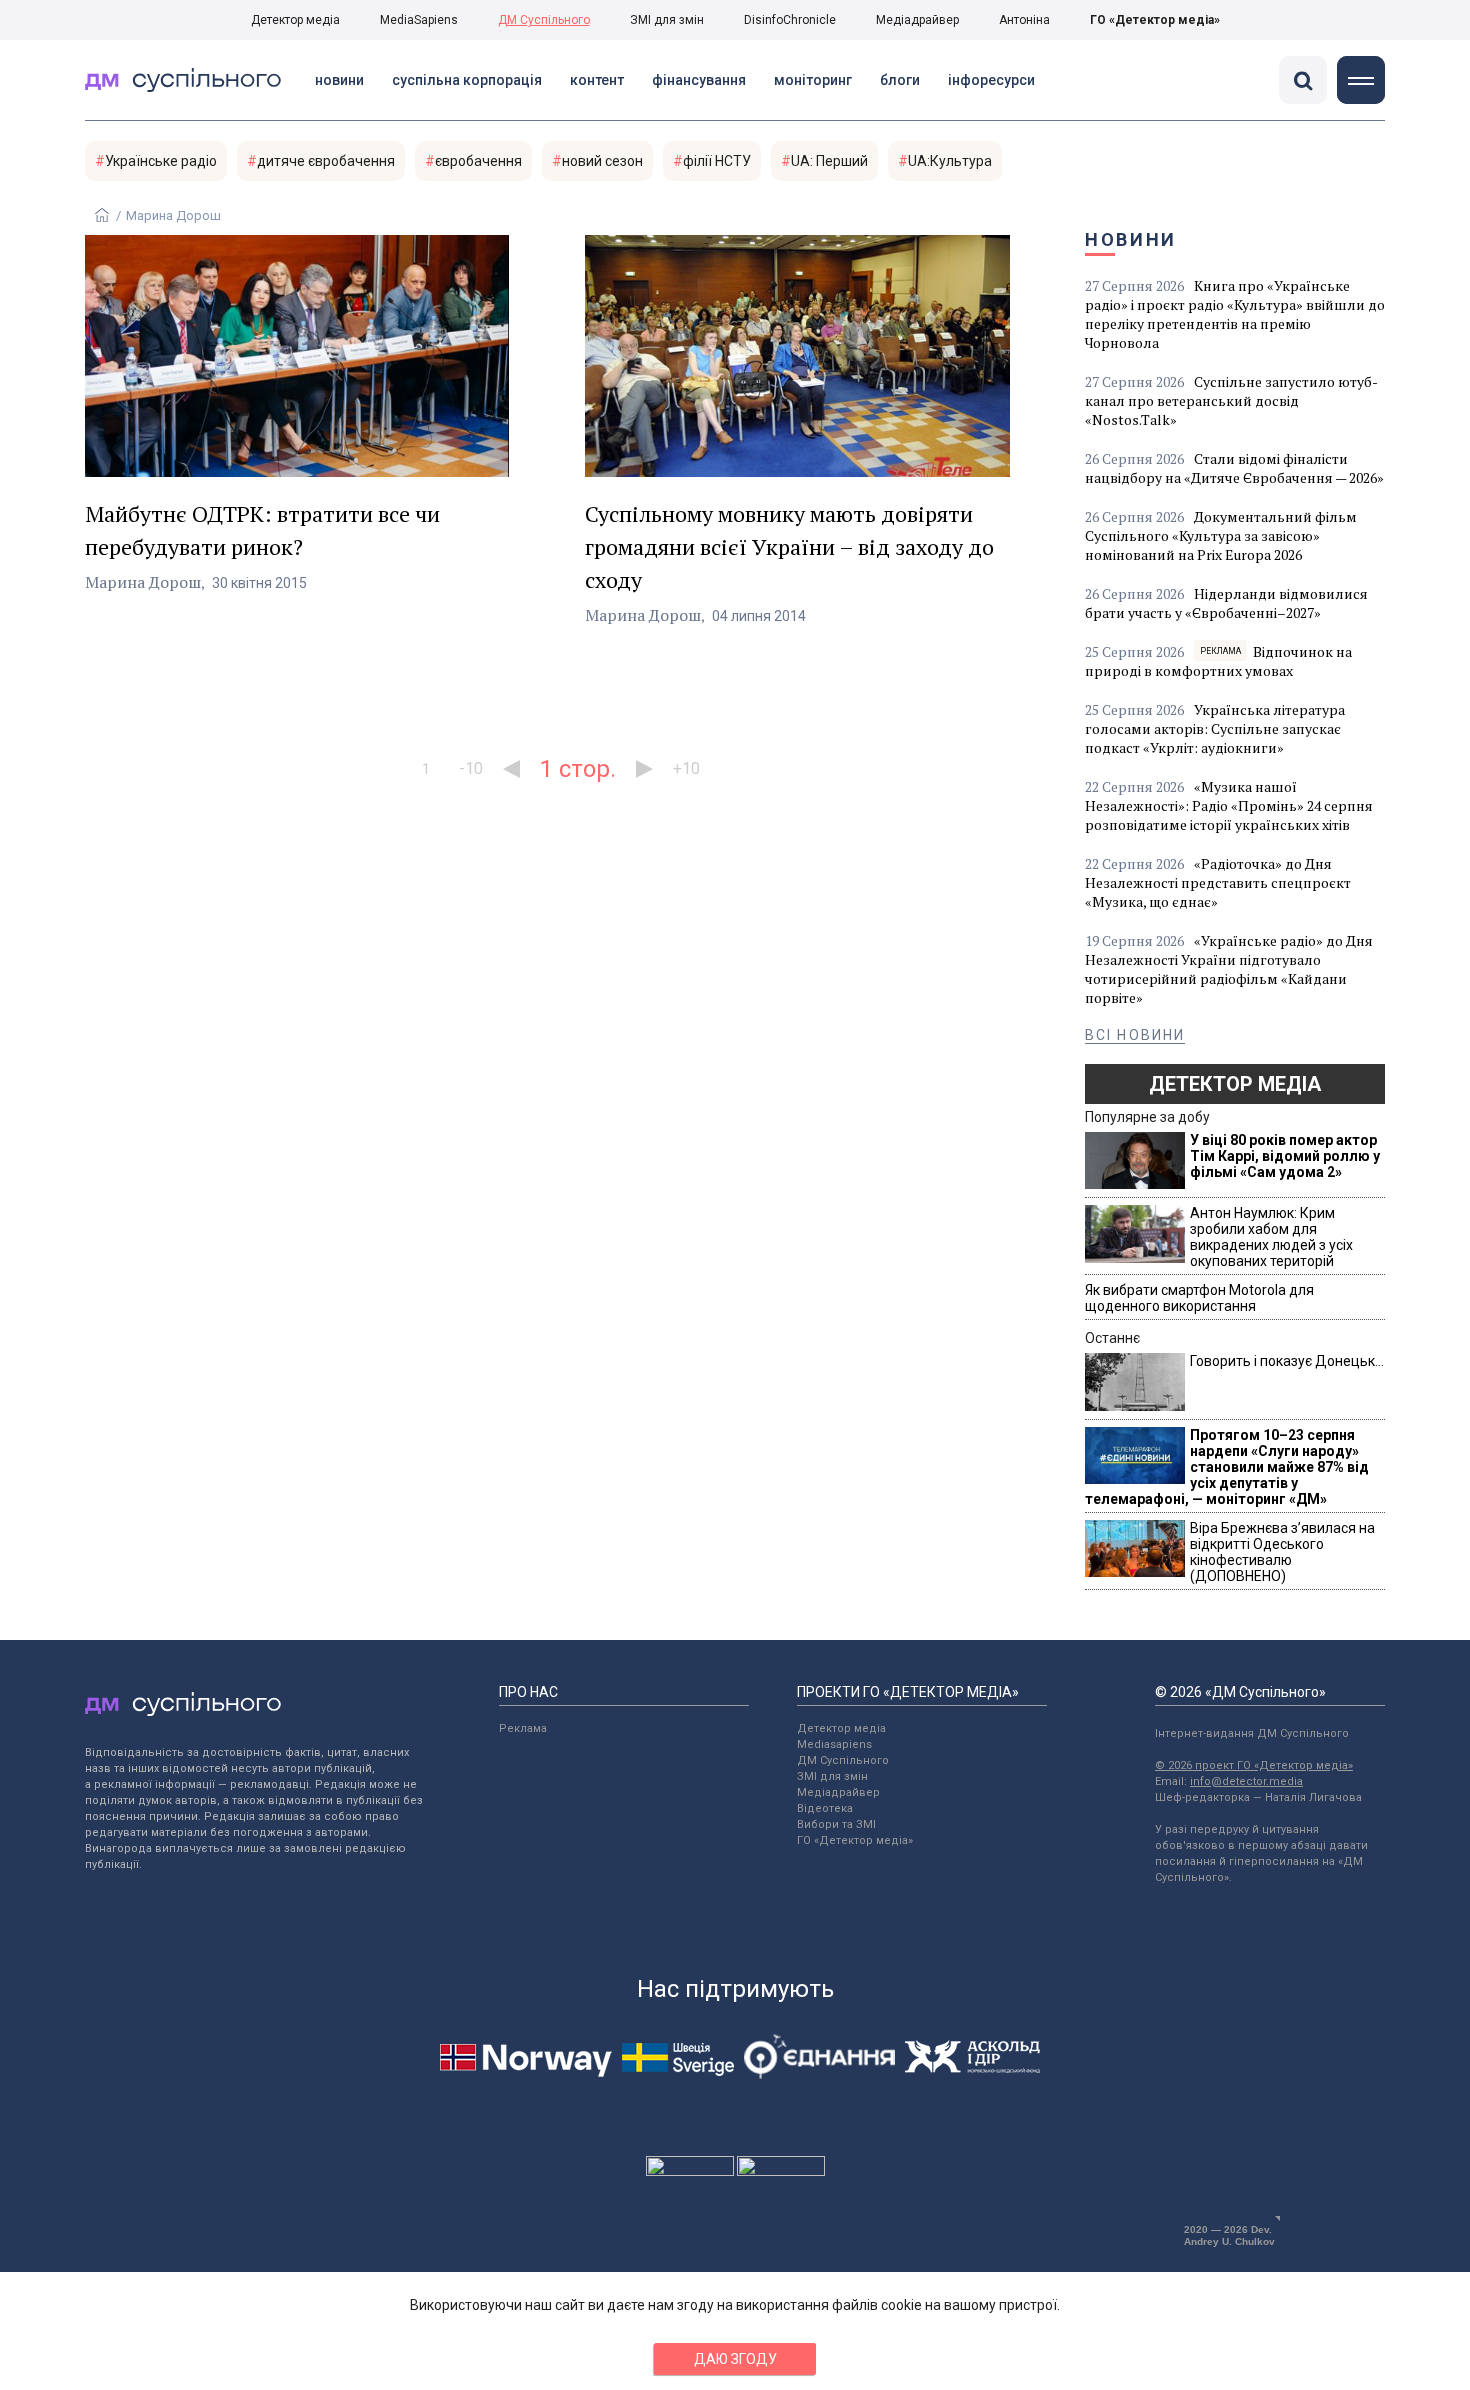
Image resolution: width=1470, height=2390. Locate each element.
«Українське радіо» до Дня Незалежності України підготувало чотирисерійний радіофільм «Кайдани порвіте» (1229, 969)
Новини (339, 80)
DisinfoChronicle (790, 20)
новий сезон (602, 161)
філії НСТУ (717, 161)
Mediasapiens (834, 1744)
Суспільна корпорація (467, 80)
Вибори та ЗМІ (836, 1824)
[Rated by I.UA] (690, 2171)
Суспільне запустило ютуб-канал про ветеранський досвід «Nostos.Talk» (1231, 400)
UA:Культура (950, 161)
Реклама (523, 1728)
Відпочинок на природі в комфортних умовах (1218, 661)
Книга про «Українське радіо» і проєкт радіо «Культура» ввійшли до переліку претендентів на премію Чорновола (1235, 314)
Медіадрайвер (917, 20)
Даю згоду (735, 2359)
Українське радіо (161, 161)
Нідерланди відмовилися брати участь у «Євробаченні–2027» (1226, 603)
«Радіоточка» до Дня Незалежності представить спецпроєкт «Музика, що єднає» (1218, 882)
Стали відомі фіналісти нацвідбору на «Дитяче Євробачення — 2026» (1234, 468)
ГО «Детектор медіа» (1155, 20)
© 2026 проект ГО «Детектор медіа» (1254, 1765)
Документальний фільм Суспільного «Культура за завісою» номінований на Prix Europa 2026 (1221, 535)
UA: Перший (829, 161)
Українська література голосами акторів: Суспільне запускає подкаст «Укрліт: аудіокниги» (1215, 728)
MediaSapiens (419, 20)
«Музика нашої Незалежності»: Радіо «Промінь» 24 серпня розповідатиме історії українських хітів (1229, 805)
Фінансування (699, 80)
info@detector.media (1246, 1781)
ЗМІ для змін (667, 20)
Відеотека (825, 1808)
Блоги (900, 80)
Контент (597, 80)
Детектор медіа (295, 20)
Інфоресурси (991, 80)
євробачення (478, 161)
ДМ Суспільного (544, 20)
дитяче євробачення (326, 161)
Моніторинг (813, 80)
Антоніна (1024, 20)
